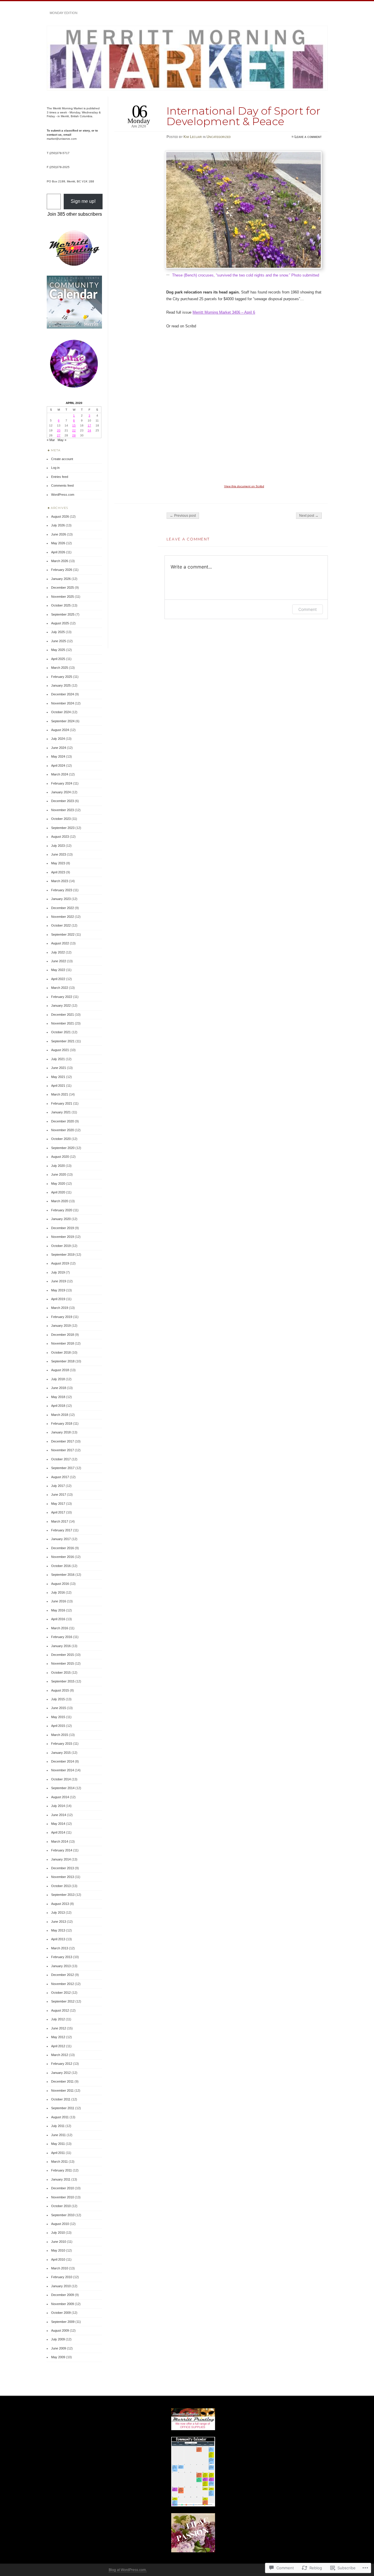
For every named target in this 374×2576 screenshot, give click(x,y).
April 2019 (58, 1299)
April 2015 (58, 1726)
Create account (62, 459)
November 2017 (63, 1450)
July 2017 (58, 1486)
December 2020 (63, 1121)
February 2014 (62, 1850)
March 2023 (60, 881)
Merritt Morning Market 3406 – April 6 (224, 312)
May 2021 (58, 1077)
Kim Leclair (193, 137)
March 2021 (60, 1094)
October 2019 (61, 1246)
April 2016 (58, 1619)
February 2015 (62, 1744)
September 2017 (63, 1468)
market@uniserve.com (62, 139)
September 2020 (63, 1148)
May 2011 (58, 2144)
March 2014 (60, 1841)
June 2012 (59, 2028)
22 (74, 430)
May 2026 (58, 543)
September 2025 (63, 614)
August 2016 (60, 1584)
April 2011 (58, 2153)
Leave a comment (308, 137)
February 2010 (62, 2277)
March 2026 (60, 561)
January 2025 (61, 685)
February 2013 (62, 1957)
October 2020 (61, 1139)
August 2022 (60, 943)
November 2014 (63, 1770)
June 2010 (59, 2242)
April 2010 (58, 2259)
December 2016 (63, 1548)
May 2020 (58, 1184)
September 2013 (63, 1895)
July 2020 (58, 1166)
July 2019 (58, 1272)
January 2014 (61, 1859)
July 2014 (58, 1806)
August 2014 (60, 1797)
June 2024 (59, 748)
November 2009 (63, 2304)
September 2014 (63, 1788)
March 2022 (60, 988)
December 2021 (63, 1015)
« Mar (51, 440)
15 (74, 425)
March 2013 (60, 1948)
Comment (308, 609)
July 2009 (58, 2339)
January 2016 (61, 1646)
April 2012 (58, 2046)
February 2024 (62, 783)
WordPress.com (63, 495)
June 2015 (59, 1708)
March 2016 (60, 1628)
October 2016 (61, 1566)
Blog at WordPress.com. (128, 2570)
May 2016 (58, 1610)
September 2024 (63, 721)
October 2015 (61, 1673)
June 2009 (59, 2348)
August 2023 (60, 837)
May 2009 (58, 2357)
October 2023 (61, 819)
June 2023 (59, 854)
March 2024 (60, 774)
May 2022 (58, 970)
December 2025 (63, 588)
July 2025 (58, 632)
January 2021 (61, 1112)
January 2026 (61, 579)
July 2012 (58, 2019)
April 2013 (58, 1939)
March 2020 (60, 1201)
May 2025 (58, 650)
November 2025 (63, 597)
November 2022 (63, 917)
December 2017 (63, 1441)
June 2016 (59, 1601)
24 (89, 430)
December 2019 (63, 1228)
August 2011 (60, 2117)
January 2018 (61, 1432)
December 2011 (62, 2081)
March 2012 (60, 2055)
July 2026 (58, 525)
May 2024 (58, 756)
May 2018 (58, 1397)
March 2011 (59, 2162)
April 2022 (58, 979)
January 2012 (61, 2073)
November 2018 (63, 1343)
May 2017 (58, 1504)
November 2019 (63, 1237)
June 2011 (58, 2135)
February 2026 (62, 570)
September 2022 (63, 934)
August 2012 (60, 2010)
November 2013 (63, 1877)
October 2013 (61, 1886)
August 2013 (60, 1904)
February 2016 (62, 1637)
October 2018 (61, 1352)
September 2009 (63, 2322)
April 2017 (58, 1512)
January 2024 (61, 792)
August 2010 (60, 2224)
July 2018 (58, 1379)
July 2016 (58, 1592)
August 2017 (60, 1477)
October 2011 (61, 2099)
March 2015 (60, 1735)
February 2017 (62, 1530)
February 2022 (62, 997)
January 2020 (61, 1219)
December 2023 (63, 801)
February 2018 (62, 1423)
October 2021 (61, 1032)
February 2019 (62, 1317)
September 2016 (63, 1575)
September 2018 (63, 1361)
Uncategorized (219, 137)
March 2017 (60, 1521)
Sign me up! (83, 201)
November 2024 (63, 703)
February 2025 (62, 677)
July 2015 (58, 1699)
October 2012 (61, 1993)
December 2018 (63, 1335)
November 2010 (63, 2197)
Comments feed (62, 486)
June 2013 (59, 1922)
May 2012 (58, 2037)
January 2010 (61, 2286)
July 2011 (58, 2126)
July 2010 (58, 2233)
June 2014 (59, 1815)
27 (59, 435)
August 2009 (60, 2330)
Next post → (309, 516)
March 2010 (60, 2268)
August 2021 (60, 1050)
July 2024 (58, 739)
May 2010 (58, 2250)
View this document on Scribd (244, 486)
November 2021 (63, 1023)
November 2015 (63, 1663)
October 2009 (61, 2313)
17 (89, 425)
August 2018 (60, 1370)
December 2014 (63, 1761)
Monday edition (64, 13)
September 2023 (63, 828)
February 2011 (62, 2170)
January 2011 (61, 2179)
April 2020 (58, 1192)
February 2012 (62, 2064)
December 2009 (63, 2295)
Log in (55, 468)
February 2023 (62, 890)
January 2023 (61, 899)
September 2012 (63, 2001)
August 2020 (60, 1157)
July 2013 (58, 1912)
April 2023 (58, 872)
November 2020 (63, 1130)
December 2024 (63, 694)
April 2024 (58, 766)
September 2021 (63, 1041)
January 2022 (61, 1005)
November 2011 (62, 2090)
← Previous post (183, 516)
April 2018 (58, 1406)
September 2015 (63, 1681)
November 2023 (63, 810)
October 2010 (61, 2206)
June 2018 (59, 1388)
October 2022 (61, 925)
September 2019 (63, 1255)
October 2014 (61, 1779)
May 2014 (58, 1824)
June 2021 (59, 1068)
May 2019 (58, 1290)
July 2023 (58, 846)
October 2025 (61, 605)
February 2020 (62, 1210)
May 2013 (58, 1930)
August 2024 (60, 730)
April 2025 (58, 659)
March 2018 (60, 1415)
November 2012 (63, 1984)
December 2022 (63, 908)
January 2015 (61, 1753)
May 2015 (58, 1717)
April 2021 (58, 1086)
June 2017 (59, 1495)
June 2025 (59, 641)
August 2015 (60, 1690)
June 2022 (59, 961)
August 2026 (60, 516)
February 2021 (62, 1103)
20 (59, 430)
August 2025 (60, 623)
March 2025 (60, 668)
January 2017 (61, 1539)
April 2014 (58, 1832)
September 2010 (63, 2215)
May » (62, 440)
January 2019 (61, 1326)
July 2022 (58, 952)
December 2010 (63, 2188)
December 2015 (63, 1655)
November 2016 (63, 1557)
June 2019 (59, 1281)
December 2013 (63, 1868)
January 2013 (61, 1966)
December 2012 (63, 1975)
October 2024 (61, 712)
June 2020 (59, 1174)
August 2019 (60, 1263)
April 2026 (58, 552)
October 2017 (61, 1459)
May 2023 (58, 863)
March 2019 (60, 1308)
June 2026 (59, 534)
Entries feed (60, 477)
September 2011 (63, 2108)
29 (74, 435)
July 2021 (58, 1059)
